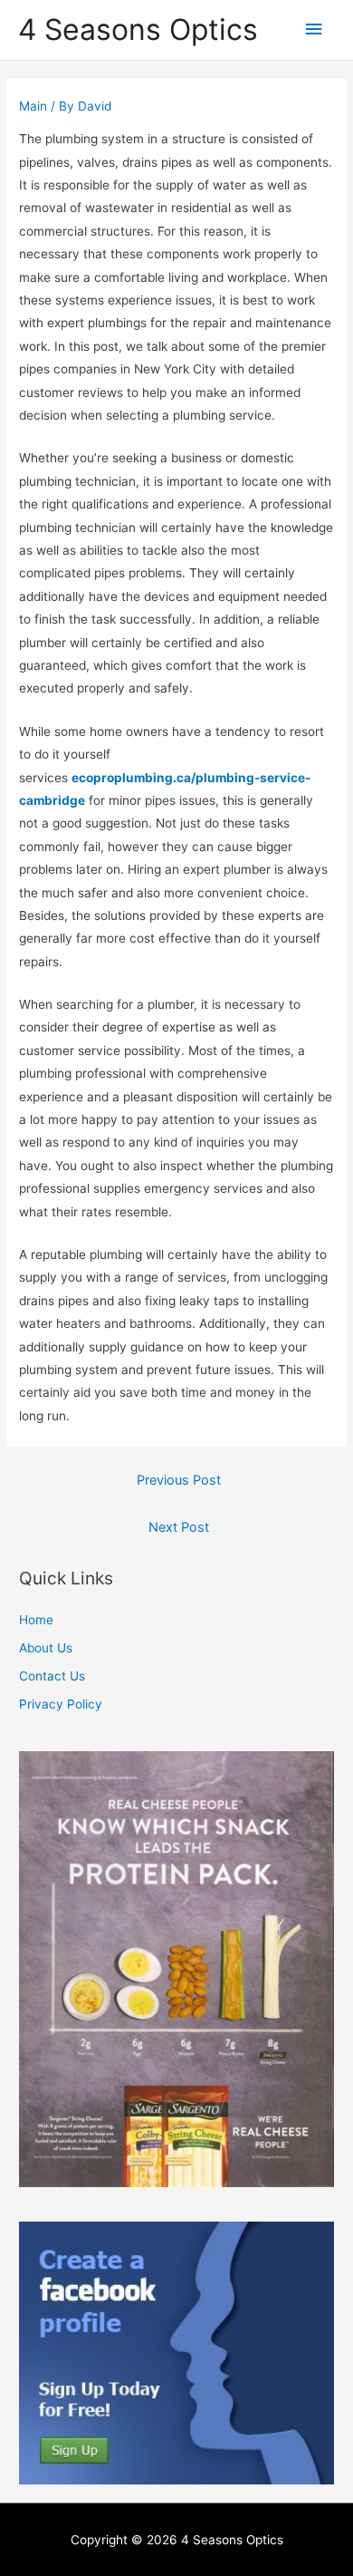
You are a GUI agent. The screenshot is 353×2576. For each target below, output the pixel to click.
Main (33, 106)
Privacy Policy (61, 1704)
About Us (46, 1648)
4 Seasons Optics (138, 29)
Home (36, 1620)
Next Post (179, 1527)
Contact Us (52, 1676)
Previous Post (179, 1480)
